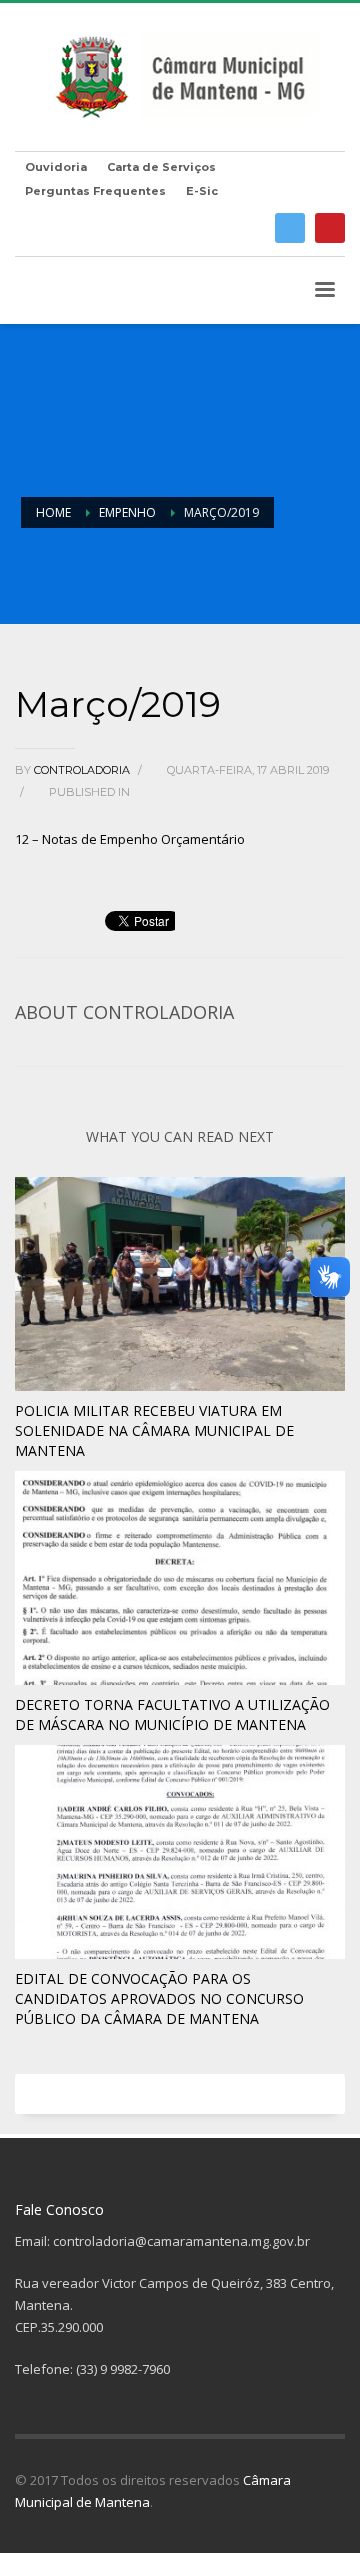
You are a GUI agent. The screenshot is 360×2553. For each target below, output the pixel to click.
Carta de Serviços (161, 167)
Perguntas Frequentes (95, 191)
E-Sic (202, 191)
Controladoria (83, 770)
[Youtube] (330, 228)
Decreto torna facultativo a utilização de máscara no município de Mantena (172, 1714)
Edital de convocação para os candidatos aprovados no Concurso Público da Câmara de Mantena (159, 1998)
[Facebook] (290, 228)
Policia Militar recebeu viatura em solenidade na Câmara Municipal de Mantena (154, 1430)
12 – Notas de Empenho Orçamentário (130, 839)
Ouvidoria (56, 167)
